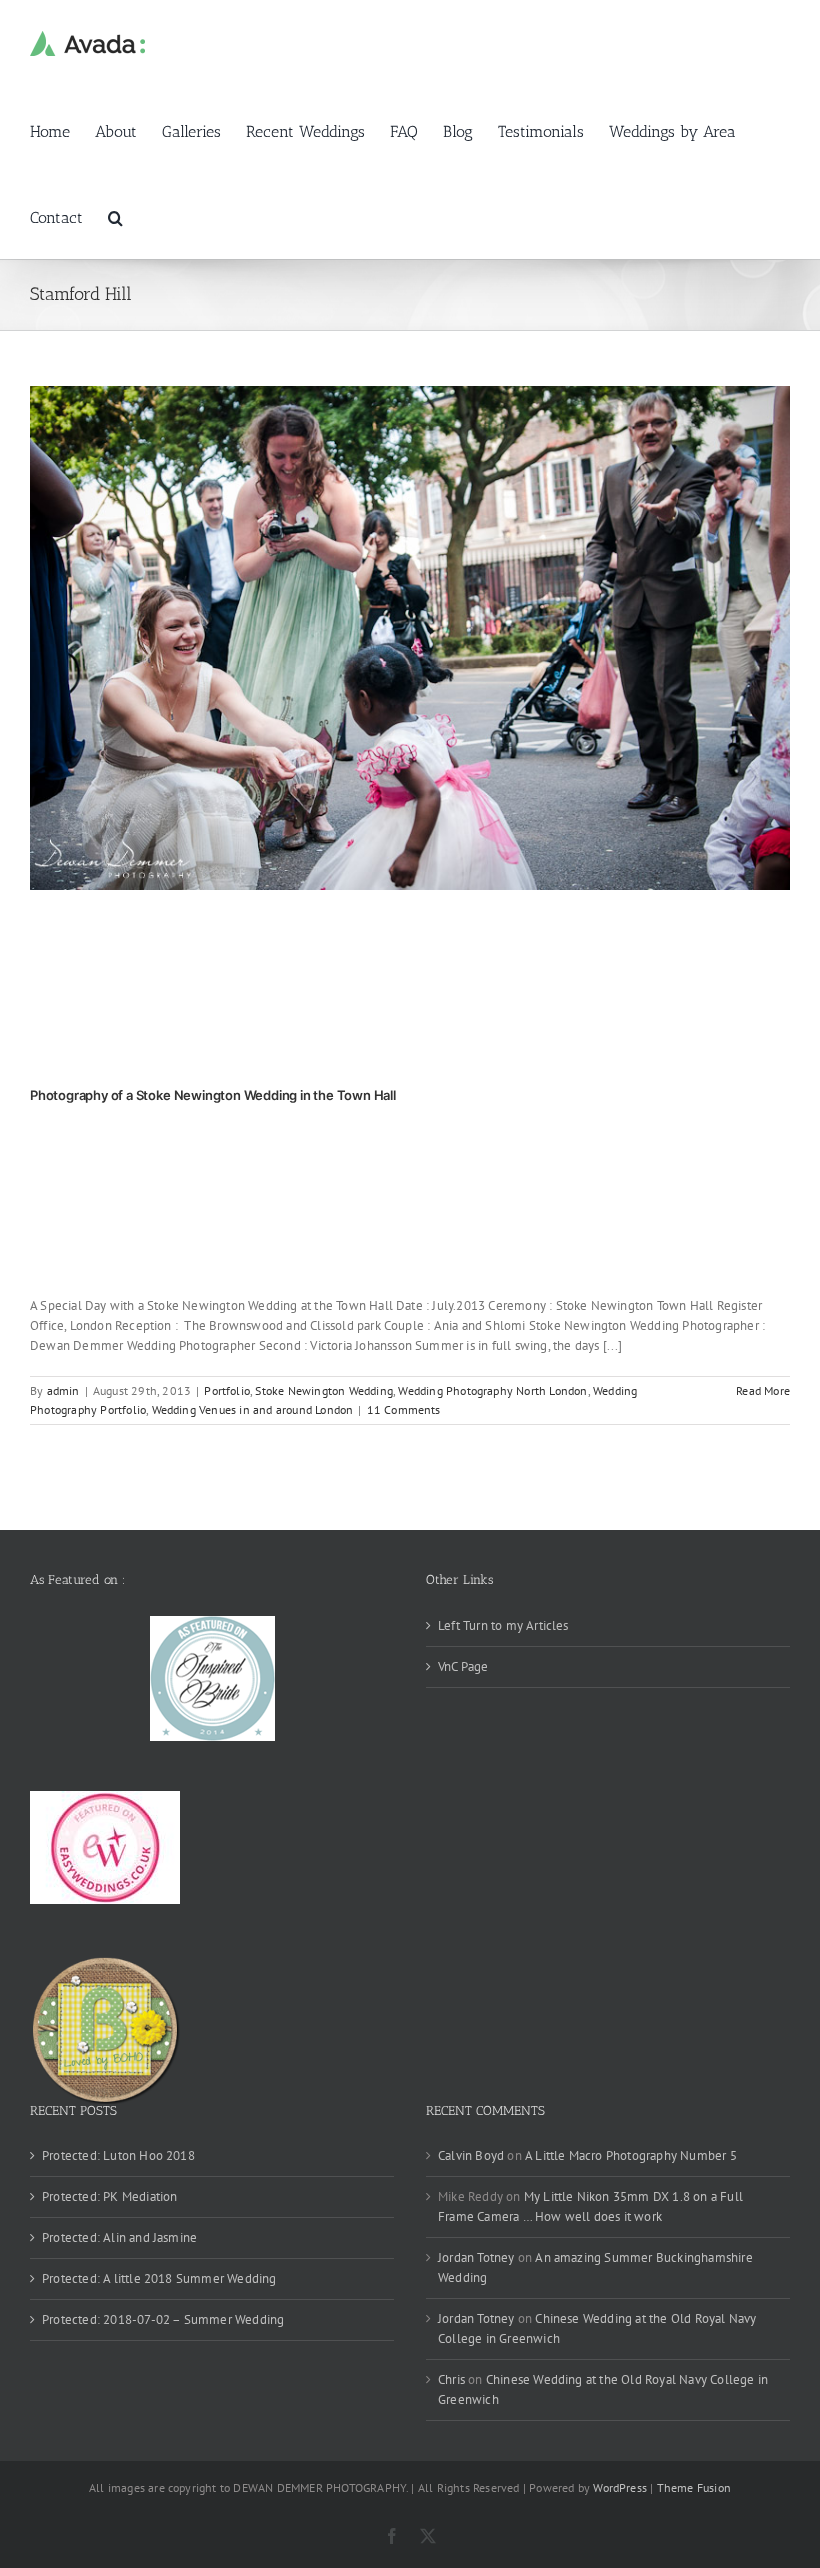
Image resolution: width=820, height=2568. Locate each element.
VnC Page (463, 1666)
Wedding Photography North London (492, 1390)
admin (63, 1390)
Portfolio (227, 1390)
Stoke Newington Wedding (324, 1390)
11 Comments (404, 1409)
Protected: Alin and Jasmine (119, 2237)
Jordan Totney (476, 2257)
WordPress (620, 2487)
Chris (451, 2379)
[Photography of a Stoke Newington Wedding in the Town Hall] (410, 638)
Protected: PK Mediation (110, 2196)
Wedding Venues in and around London (253, 1409)
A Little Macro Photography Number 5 (631, 2155)
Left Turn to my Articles (503, 1625)
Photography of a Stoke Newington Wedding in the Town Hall (213, 1095)
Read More (763, 1390)
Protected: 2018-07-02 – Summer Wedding (163, 2319)
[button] (115, 216)
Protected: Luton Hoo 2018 (118, 2155)
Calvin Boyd (471, 2155)
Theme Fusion (694, 2487)
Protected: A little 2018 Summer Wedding (159, 2278)
